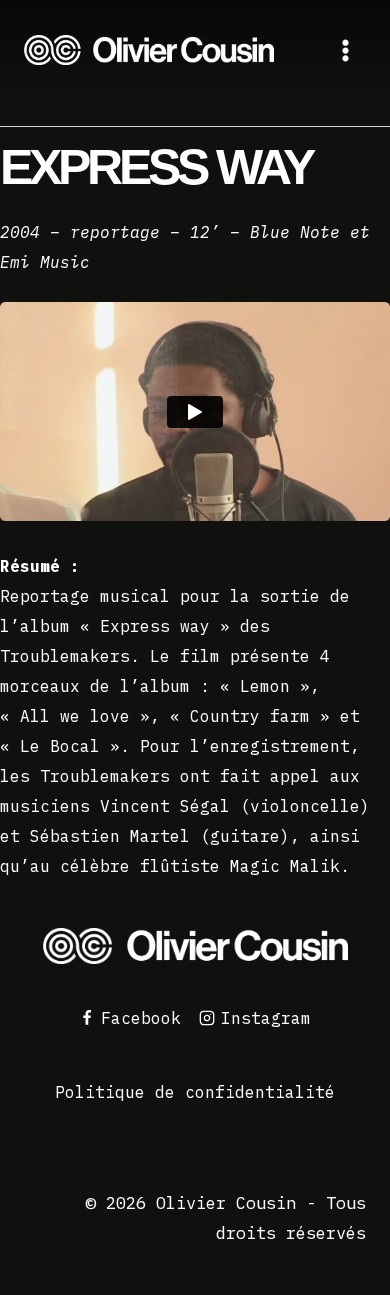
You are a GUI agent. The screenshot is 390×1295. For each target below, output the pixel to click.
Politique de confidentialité (195, 1092)
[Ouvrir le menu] (345, 50)
